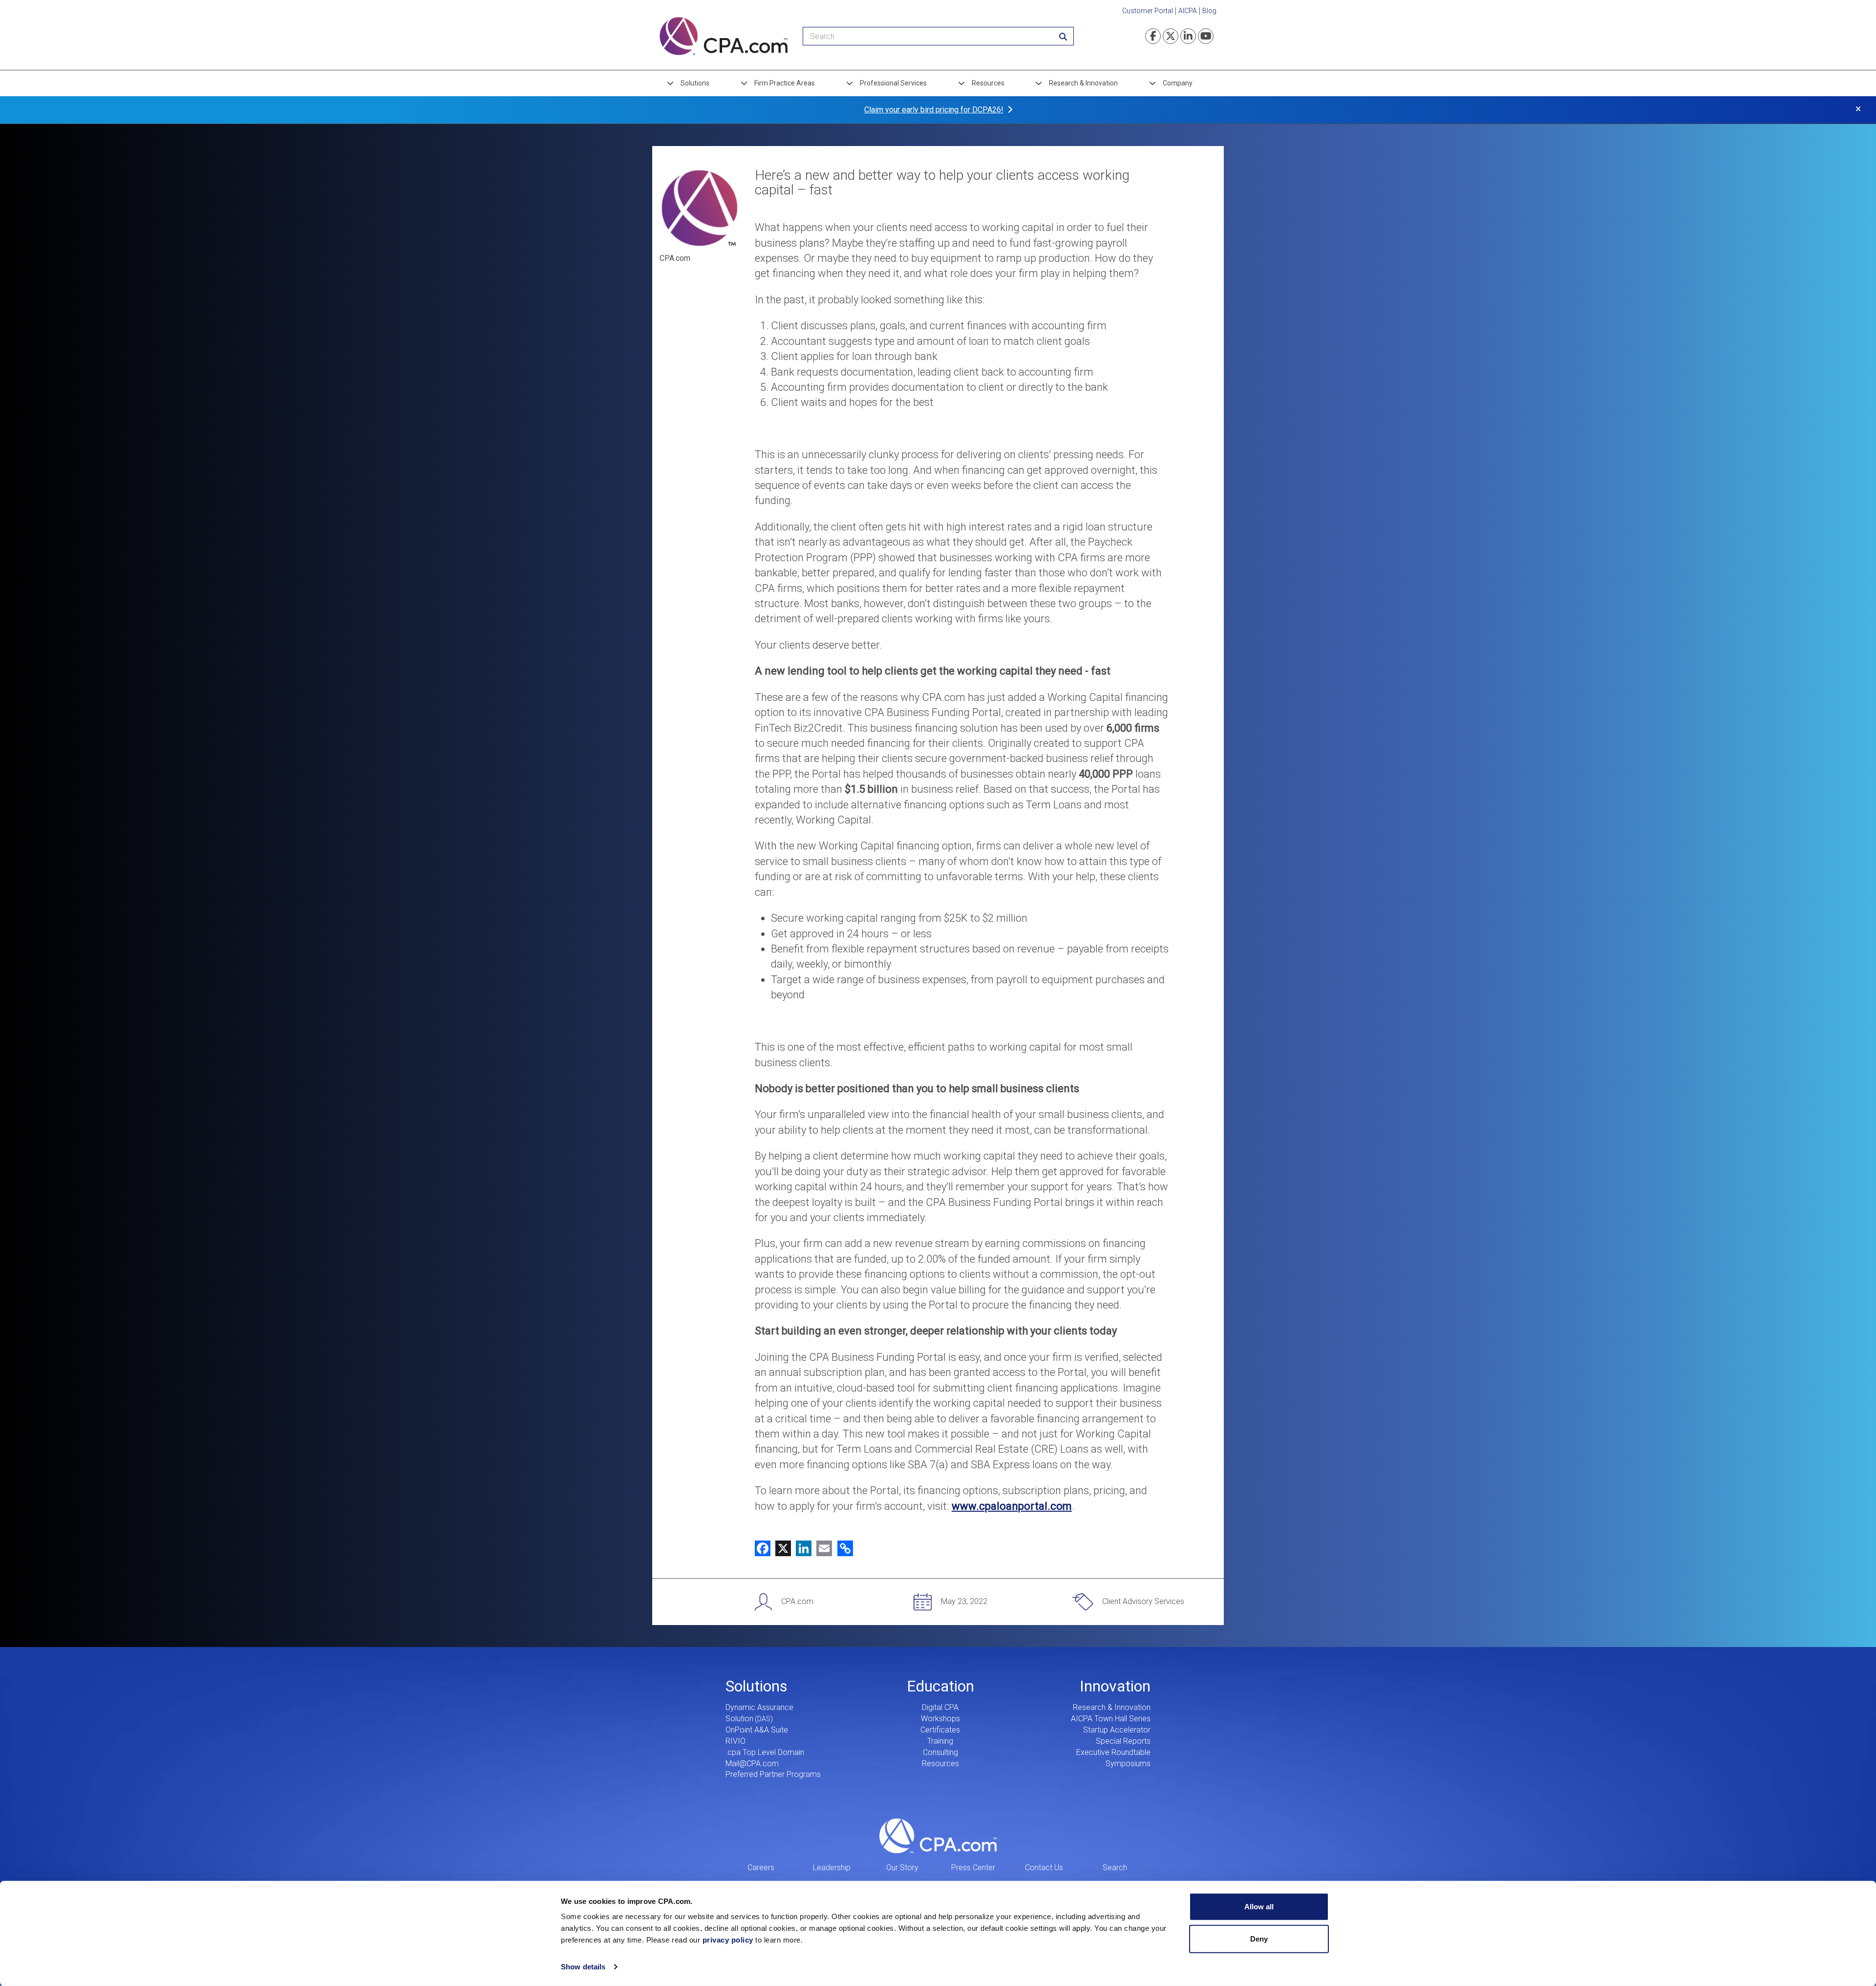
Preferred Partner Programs (773, 1774)
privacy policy (728, 1940)
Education (940, 1686)
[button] (843, 1548)
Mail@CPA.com (752, 1764)
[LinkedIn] (801, 1548)
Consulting (940, 1752)
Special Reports (1123, 1741)
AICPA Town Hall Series (1111, 1719)
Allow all (1259, 1907)
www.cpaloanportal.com (1012, 1506)
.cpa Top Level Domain (765, 1752)
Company (1178, 83)
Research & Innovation (1083, 83)
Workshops (940, 1719)
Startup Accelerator (1117, 1730)
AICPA (1188, 11)
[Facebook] (763, 1548)
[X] (781, 1548)
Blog (1209, 11)
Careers (761, 1868)
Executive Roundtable (1113, 1752)
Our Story (902, 1868)
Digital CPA (940, 1707)
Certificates (940, 1730)
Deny (1259, 1938)
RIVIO (735, 1741)
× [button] (1858, 109)
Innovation (1115, 1686)
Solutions (695, 83)
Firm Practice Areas (785, 83)
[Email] (822, 1548)
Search (1115, 1868)
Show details (583, 1967)
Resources (988, 83)
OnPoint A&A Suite (757, 1730)
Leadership (832, 1868)
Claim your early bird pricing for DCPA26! (934, 110)
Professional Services (893, 83)
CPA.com (938, 1836)
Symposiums (1128, 1764)
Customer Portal (1148, 11)
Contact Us (1044, 1868)
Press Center (973, 1868)
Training (940, 1741)
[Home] (724, 36)
